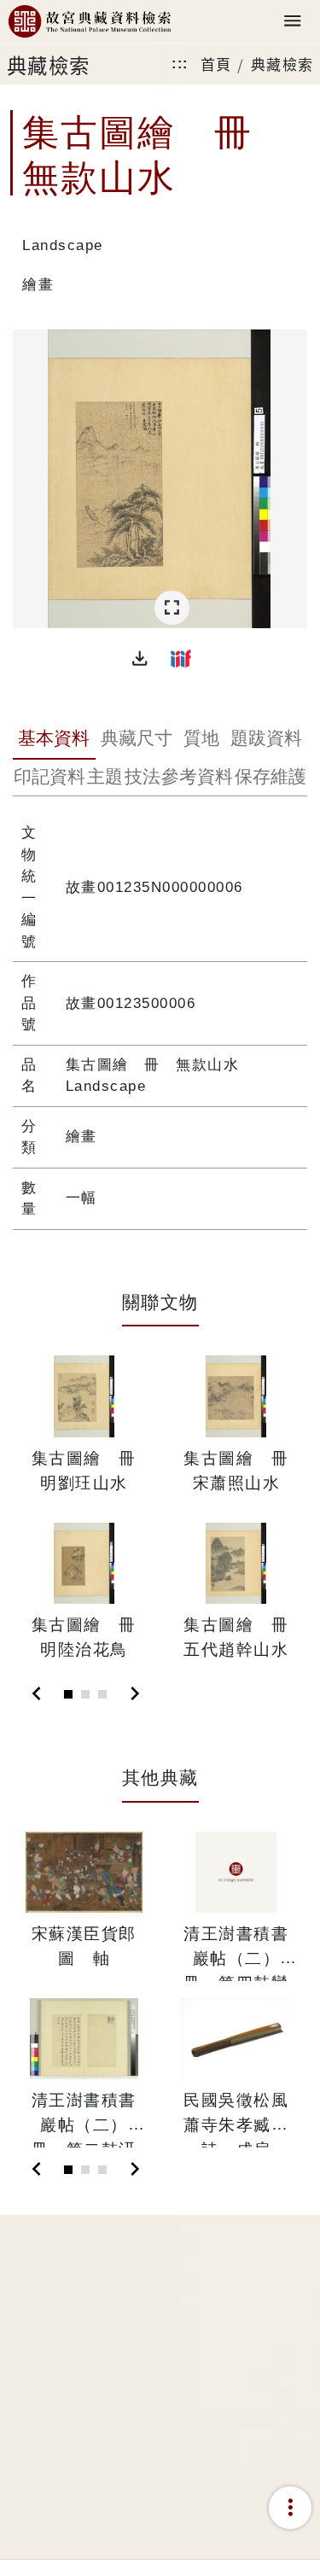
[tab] (54, 740)
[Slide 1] (68, 1694)
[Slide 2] (85, 1694)
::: (180, 64)
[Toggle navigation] (293, 22)
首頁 (216, 64)
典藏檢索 (282, 64)
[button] (140, 658)
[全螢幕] (172, 608)
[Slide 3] (102, 1694)
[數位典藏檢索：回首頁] (90, 22)
